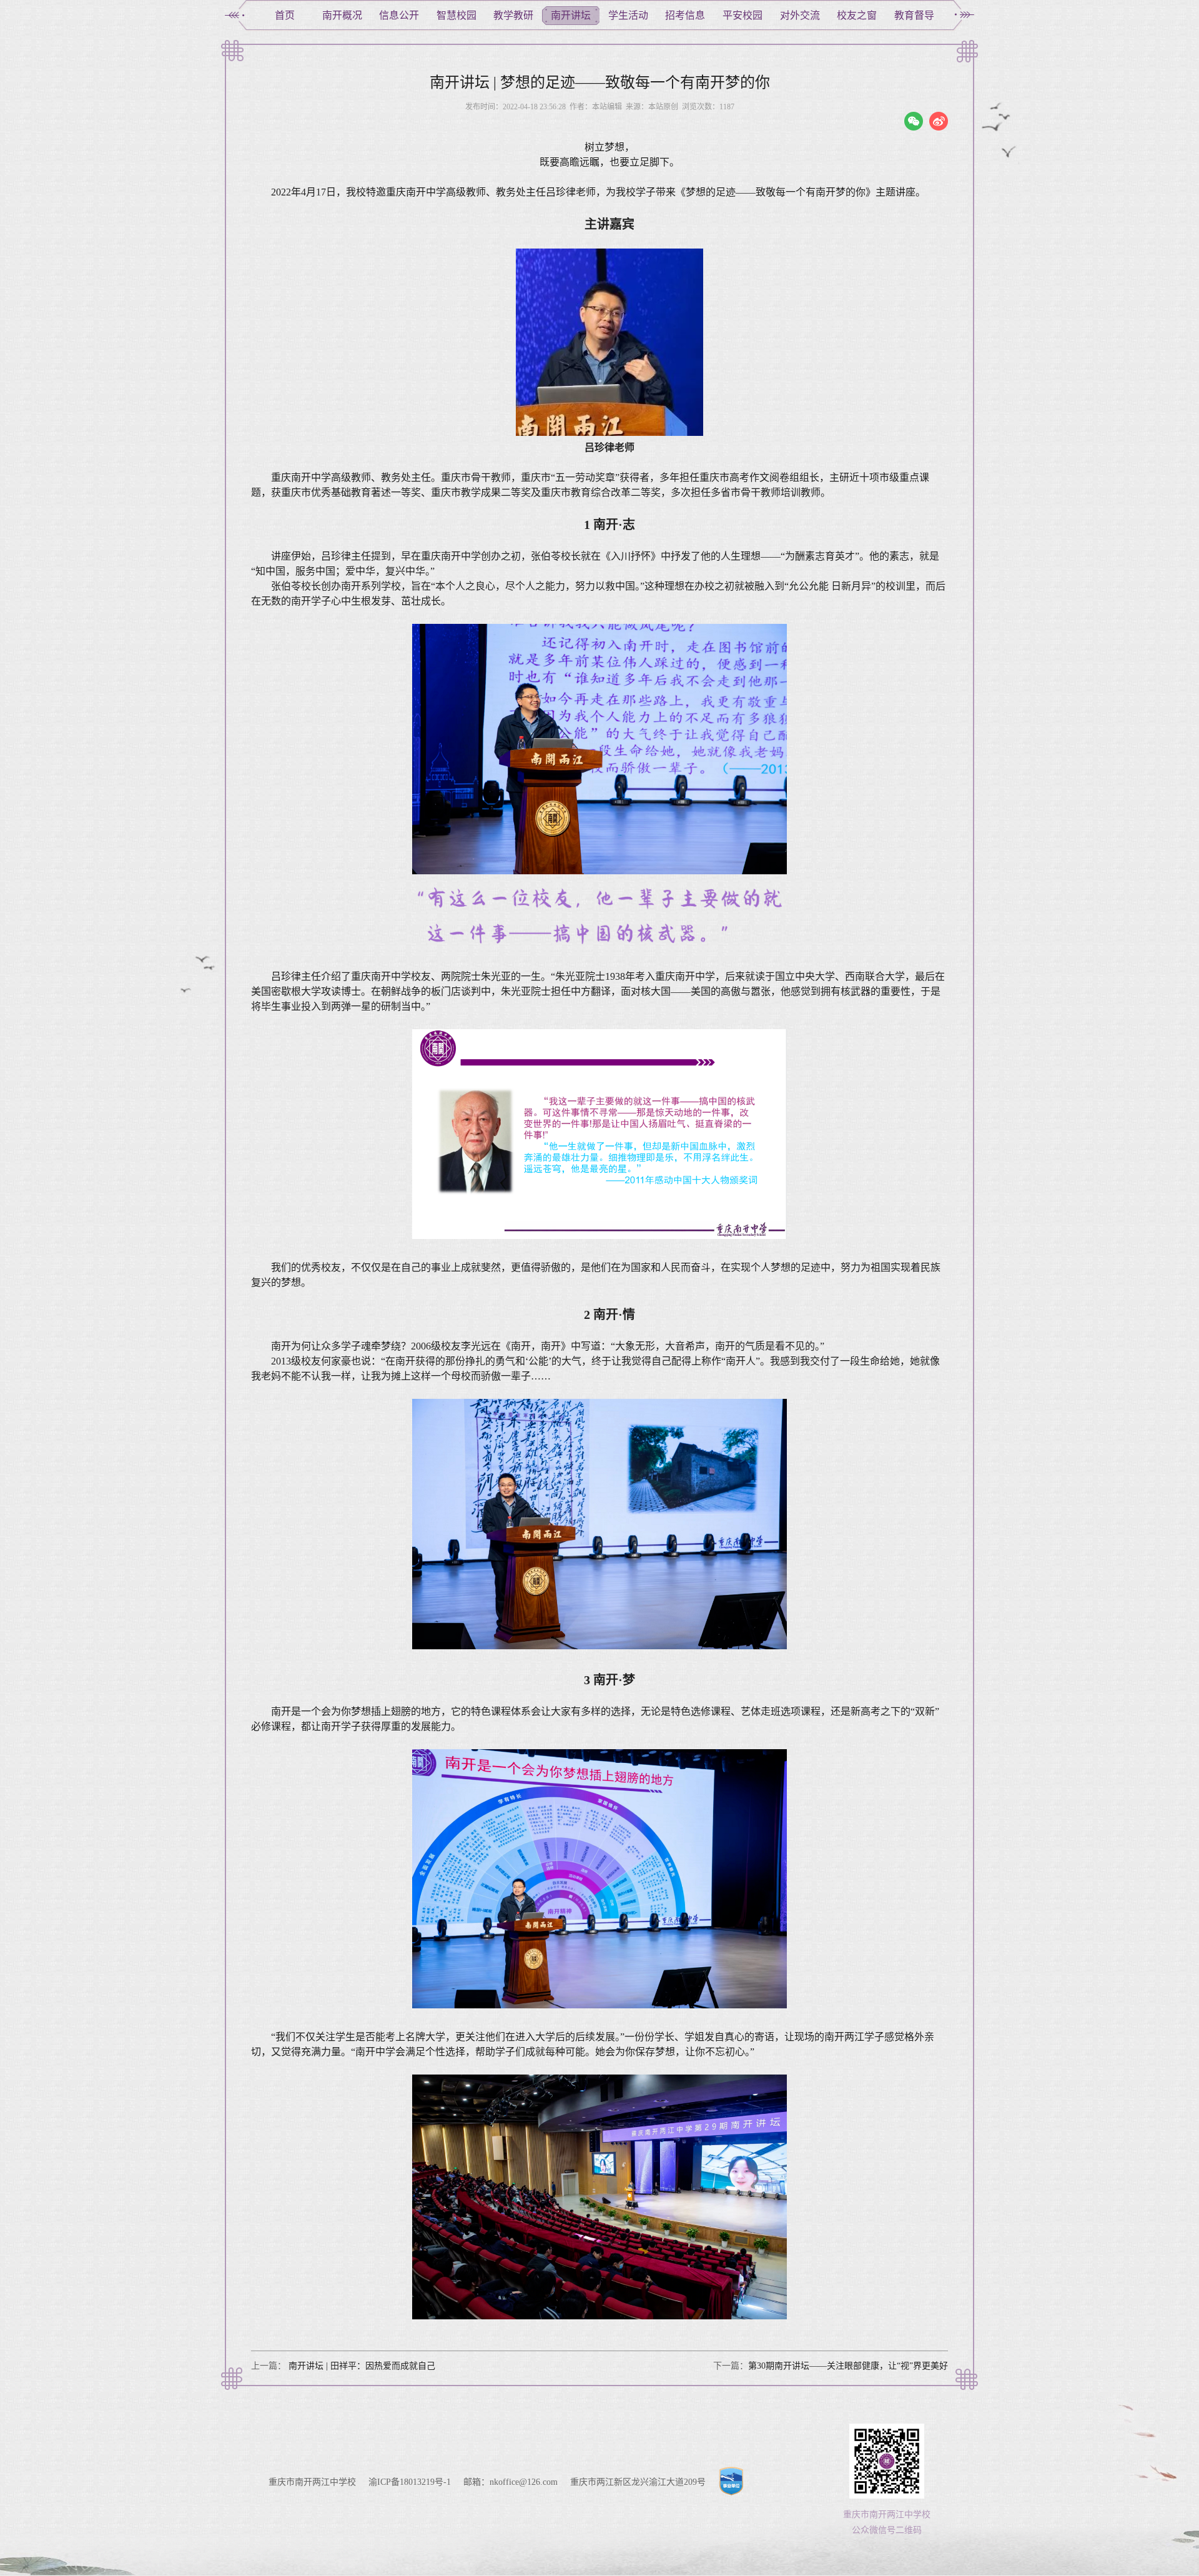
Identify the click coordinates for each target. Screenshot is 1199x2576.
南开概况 (342, 15)
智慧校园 (456, 15)
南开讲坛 (571, 15)
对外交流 (800, 15)
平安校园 (743, 15)
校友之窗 (857, 15)
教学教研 (513, 15)
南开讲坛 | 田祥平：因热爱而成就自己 (361, 2366)
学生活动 (628, 15)
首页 (285, 15)
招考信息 (685, 15)
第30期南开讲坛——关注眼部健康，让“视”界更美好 (848, 2366)
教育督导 (914, 15)
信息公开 (399, 15)
